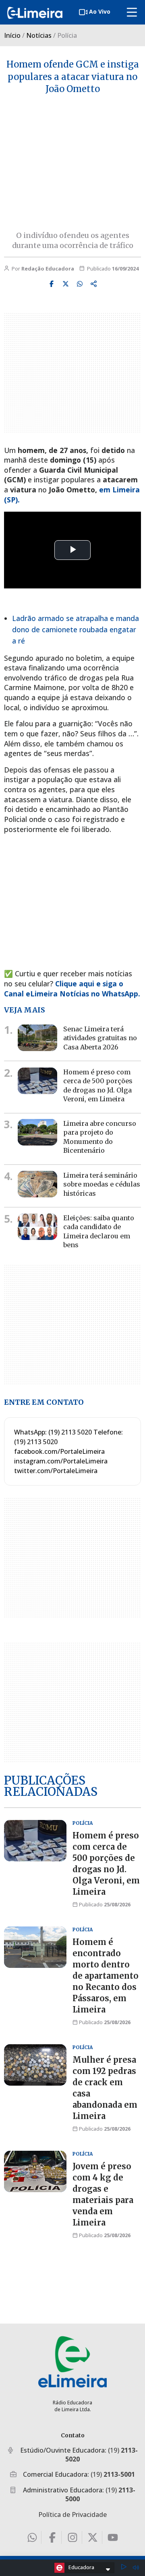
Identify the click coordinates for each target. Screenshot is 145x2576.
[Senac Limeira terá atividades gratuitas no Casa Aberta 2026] (37, 1038)
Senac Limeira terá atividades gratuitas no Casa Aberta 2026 (100, 1038)
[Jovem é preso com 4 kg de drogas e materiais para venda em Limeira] (35, 2171)
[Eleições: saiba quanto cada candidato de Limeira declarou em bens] (37, 1227)
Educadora (81, 2567)
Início (12, 35)
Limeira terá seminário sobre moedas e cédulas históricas (102, 1184)
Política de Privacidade (72, 2515)
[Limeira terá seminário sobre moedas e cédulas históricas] (37, 1184)
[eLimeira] (72, 2362)
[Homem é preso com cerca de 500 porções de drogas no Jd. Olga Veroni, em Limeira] (37, 1081)
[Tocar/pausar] (124, 2568)
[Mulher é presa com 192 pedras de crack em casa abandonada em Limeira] (35, 2065)
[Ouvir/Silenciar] (136, 2568)
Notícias (39, 35)
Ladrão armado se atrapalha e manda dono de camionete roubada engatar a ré (76, 629)
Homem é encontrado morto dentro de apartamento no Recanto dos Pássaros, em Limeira (106, 1976)
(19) (113, 2474)
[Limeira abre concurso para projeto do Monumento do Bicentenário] (37, 1132)
